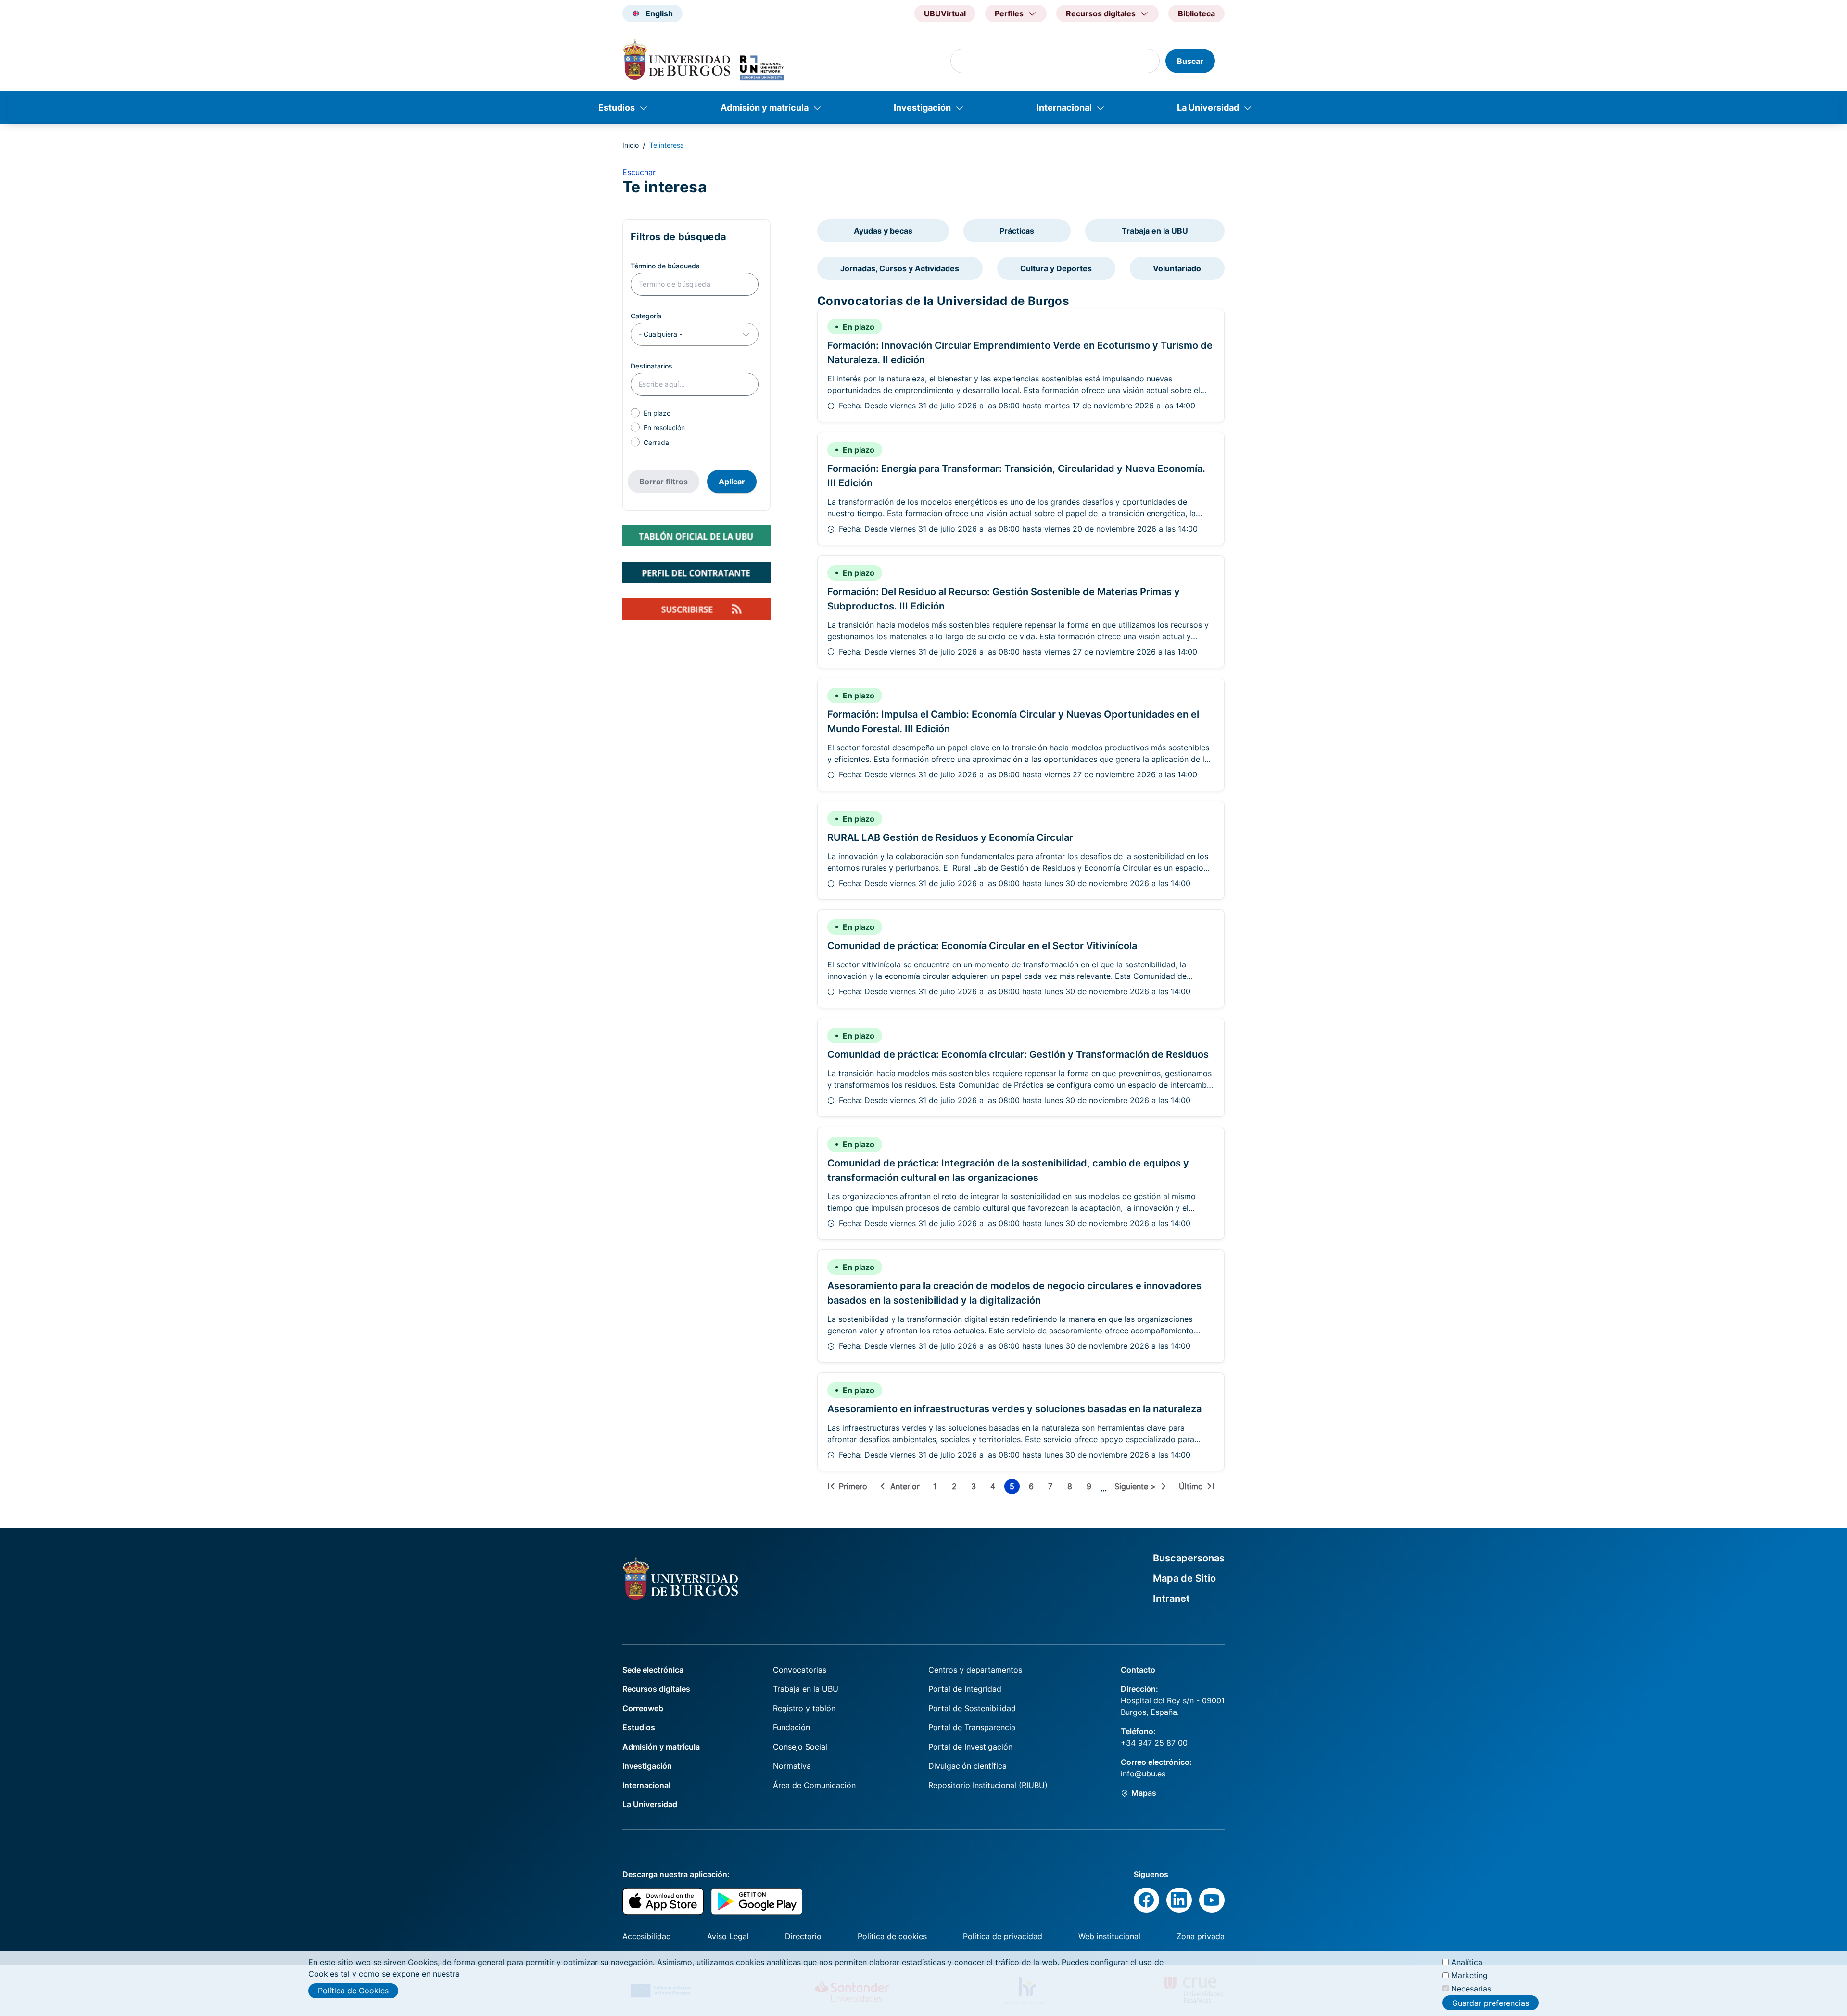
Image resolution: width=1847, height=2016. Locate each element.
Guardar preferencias (1491, 2003)
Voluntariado (1177, 268)
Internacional (1064, 108)
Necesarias (1471, 1988)
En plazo (657, 413)
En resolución (664, 427)
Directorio (803, 1936)
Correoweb (643, 1708)
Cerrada (656, 442)
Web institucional (1109, 1936)
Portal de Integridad (965, 1689)
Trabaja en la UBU (1155, 231)
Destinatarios (652, 366)
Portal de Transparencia (972, 1727)
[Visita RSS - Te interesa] (696, 609)
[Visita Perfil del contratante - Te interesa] (696, 572)
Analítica (1467, 1962)
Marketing (1469, 1975)
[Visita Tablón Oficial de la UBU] (696, 536)
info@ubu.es (1143, 1774)
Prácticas (1017, 231)
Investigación (922, 108)
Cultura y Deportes (1056, 268)
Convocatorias (800, 1670)
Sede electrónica (653, 1670)
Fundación (791, 1727)
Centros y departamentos (975, 1670)
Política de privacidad (1003, 1936)
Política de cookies (892, 1936)
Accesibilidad (647, 1936)
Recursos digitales (656, 1689)
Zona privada (1201, 1936)
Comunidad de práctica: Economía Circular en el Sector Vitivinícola (982, 946)
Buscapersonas (1189, 1558)
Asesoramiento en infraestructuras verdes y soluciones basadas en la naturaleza (1014, 1409)
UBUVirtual (945, 13)
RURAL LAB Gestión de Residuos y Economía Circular (950, 837)
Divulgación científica (968, 1766)
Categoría (646, 316)
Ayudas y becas (883, 231)
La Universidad (1208, 108)
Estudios (617, 108)
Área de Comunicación (814, 1785)
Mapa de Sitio (1184, 1578)
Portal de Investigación (970, 1747)
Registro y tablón (804, 1708)
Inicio (631, 145)
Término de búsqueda (665, 266)
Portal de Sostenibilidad (972, 1708)
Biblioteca (1196, 13)
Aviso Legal (728, 1936)
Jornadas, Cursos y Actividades (900, 268)
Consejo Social (800, 1747)
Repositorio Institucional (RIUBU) (988, 1785)
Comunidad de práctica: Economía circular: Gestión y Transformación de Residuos (1018, 1054)
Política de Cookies (353, 1991)
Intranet (1171, 1598)
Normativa (792, 1766)
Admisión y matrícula (765, 108)
